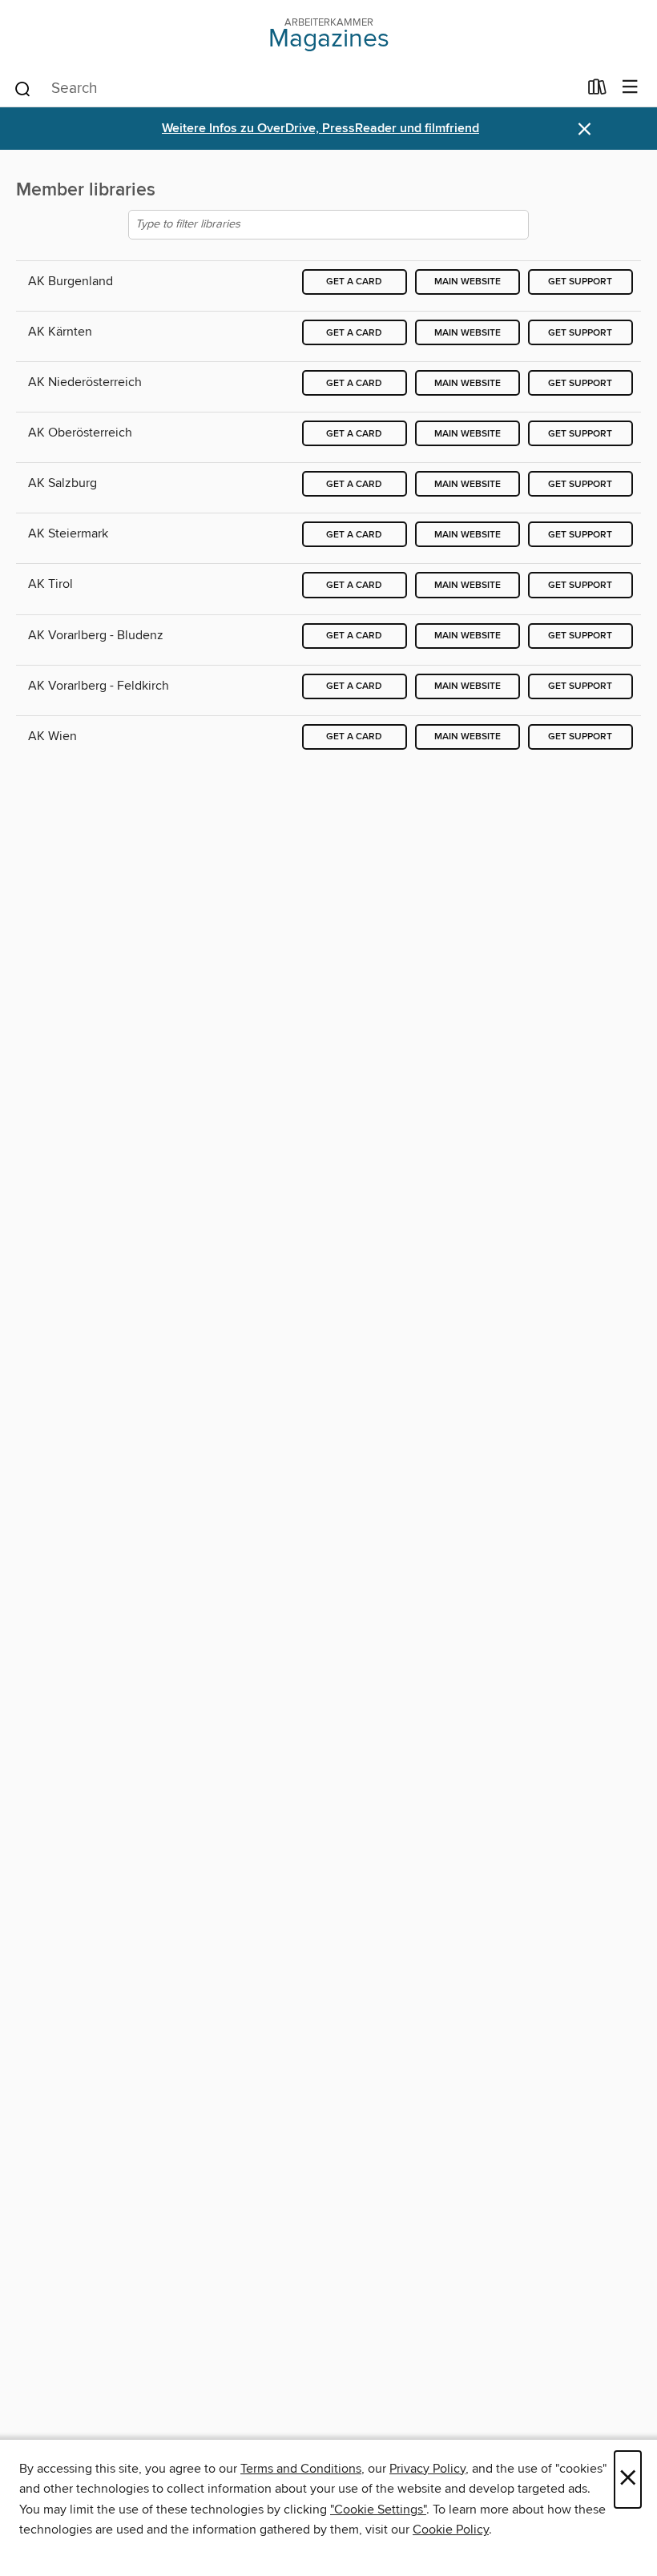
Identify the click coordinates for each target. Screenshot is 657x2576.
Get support (580, 282)
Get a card (354, 282)
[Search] (23, 88)
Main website (468, 282)
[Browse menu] (630, 88)
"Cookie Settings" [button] (378, 2510)
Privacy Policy (427, 2469)
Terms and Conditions (301, 2469)
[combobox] (295, 89)
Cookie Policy (451, 2530)
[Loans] (597, 91)
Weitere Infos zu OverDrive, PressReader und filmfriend (320, 129)
